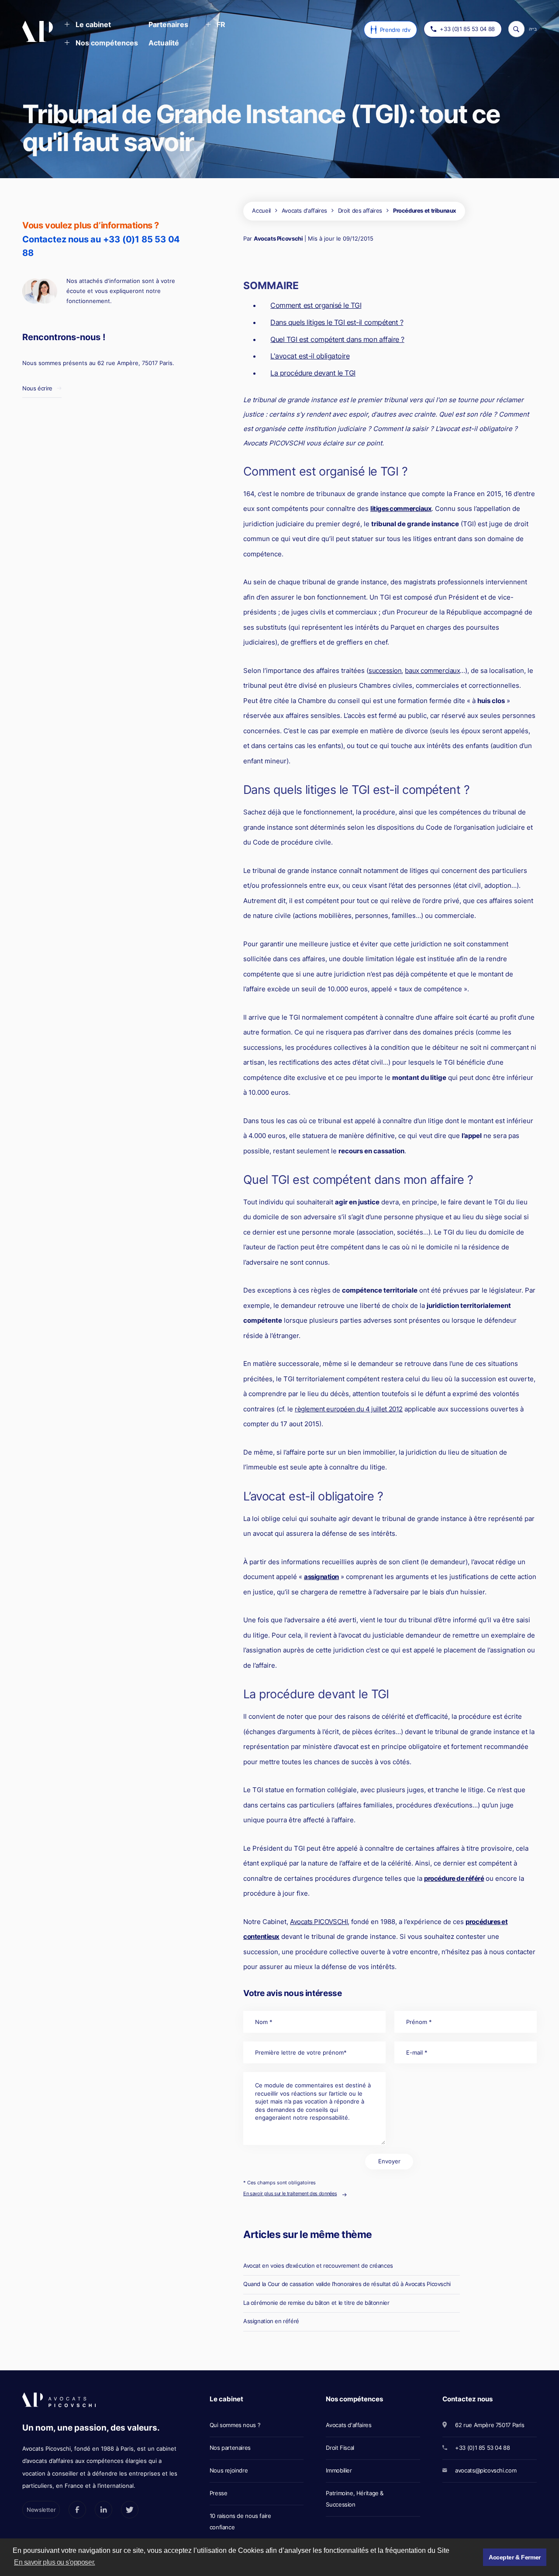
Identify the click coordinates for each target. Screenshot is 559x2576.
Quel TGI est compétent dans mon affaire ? (337, 339)
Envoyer (389, 2161)
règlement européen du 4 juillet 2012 (349, 1409)
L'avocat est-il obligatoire (310, 356)
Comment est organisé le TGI (316, 305)
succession (385, 671)
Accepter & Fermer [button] (515, 2557)
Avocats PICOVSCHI (319, 1922)
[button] (88, 25)
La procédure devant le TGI (313, 373)
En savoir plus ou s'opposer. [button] (55, 2562)
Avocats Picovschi (278, 238)
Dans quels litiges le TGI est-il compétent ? (337, 322)
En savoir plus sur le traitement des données (290, 2193)
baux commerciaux (432, 671)
